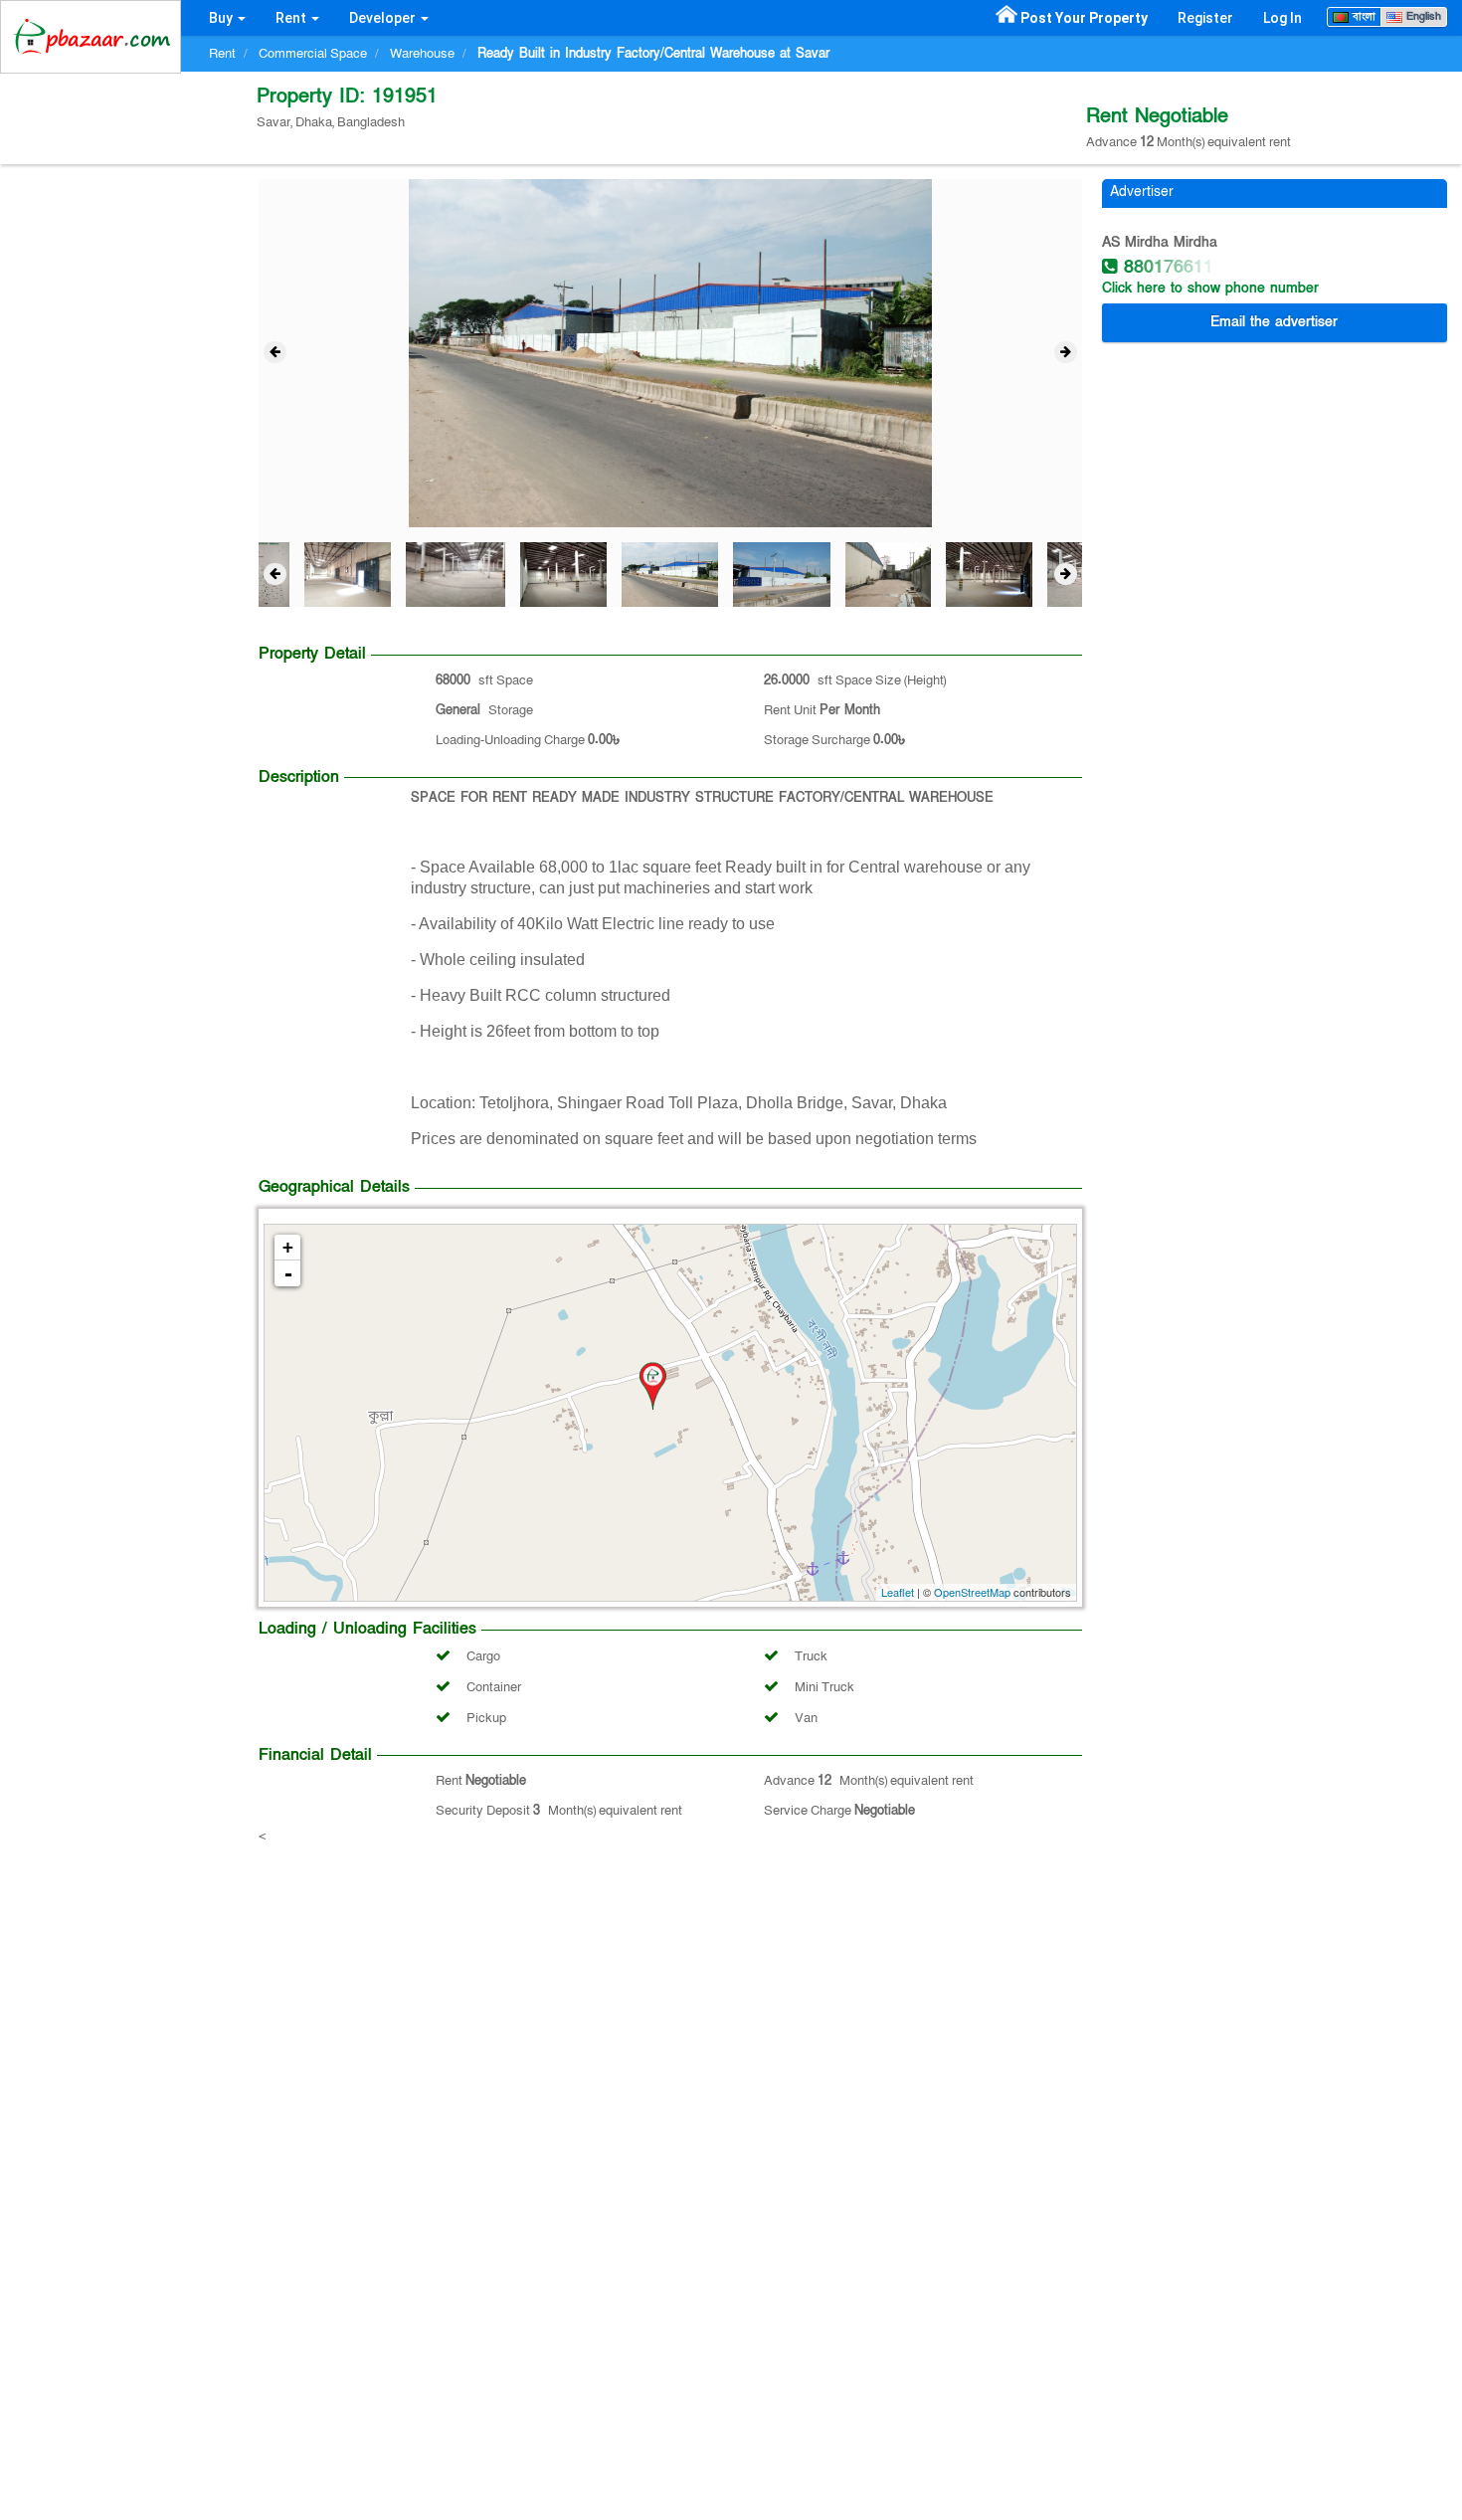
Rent (292, 18)
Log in (1282, 18)
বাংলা (1362, 16)
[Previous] (275, 352)
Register (1205, 18)
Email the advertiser (1274, 322)
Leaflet (898, 1592)
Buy (222, 18)
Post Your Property (1084, 18)
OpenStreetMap (972, 1592)
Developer (384, 18)
